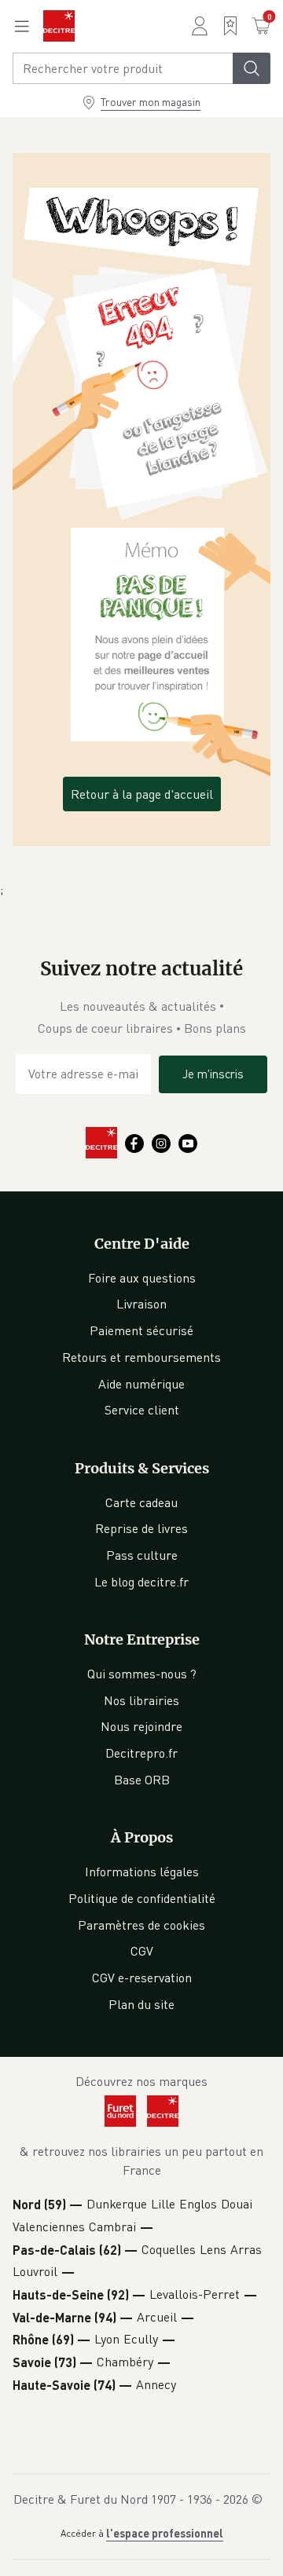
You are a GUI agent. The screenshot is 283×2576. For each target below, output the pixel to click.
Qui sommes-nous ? (142, 1674)
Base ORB (142, 1780)
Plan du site (141, 2004)
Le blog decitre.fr (141, 1582)
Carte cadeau (141, 1502)
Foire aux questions (142, 1278)
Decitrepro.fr (141, 1753)
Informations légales (142, 1872)
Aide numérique (141, 1384)
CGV (142, 1951)
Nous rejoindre (141, 1726)
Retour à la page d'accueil (142, 794)
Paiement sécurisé (141, 1330)
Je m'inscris (213, 1074)
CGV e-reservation (142, 1978)
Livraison (141, 1304)
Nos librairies (141, 1700)
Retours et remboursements (141, 1357)
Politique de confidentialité (142, 1898)
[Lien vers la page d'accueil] (59, 26)
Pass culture (142, 1555)
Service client (142, 1410)
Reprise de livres (141, 1528)
